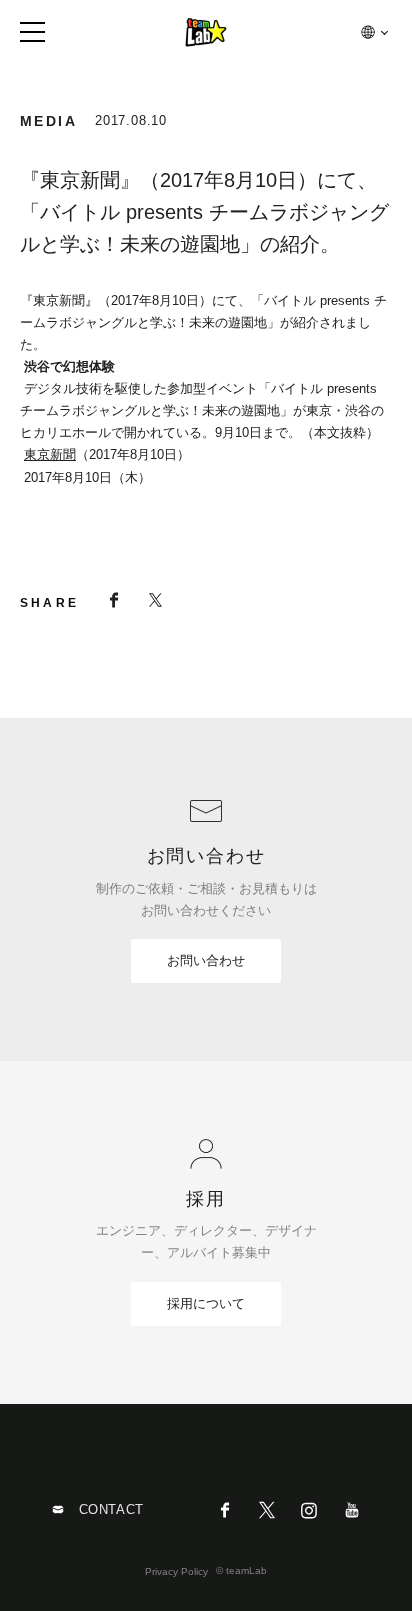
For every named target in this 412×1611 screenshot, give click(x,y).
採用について (206, 1303)
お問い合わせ (206, 960)
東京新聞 (50, 454)
